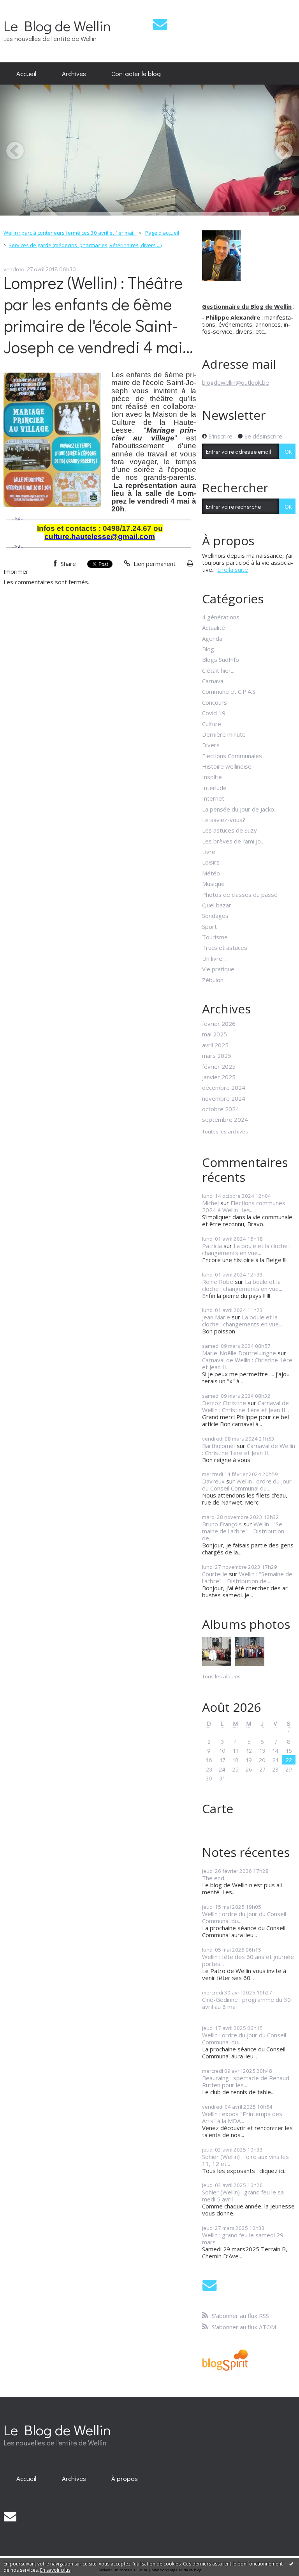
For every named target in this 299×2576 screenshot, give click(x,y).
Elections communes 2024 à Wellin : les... (244, 1206)
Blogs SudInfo (221, 659)
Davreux (213, 1481)
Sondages (215, 916)
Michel (210, 1203)
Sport (209, 926)
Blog (208, 649)
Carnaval (213, 681)
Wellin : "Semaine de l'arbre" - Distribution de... (243, 1531)
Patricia (212, 1246)
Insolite (212, 777)
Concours (215, 702)
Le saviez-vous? (224, 820)
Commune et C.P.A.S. (229, 691)
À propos (125, 2478)
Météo (211, 873)
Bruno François (222, 1524)
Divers (211, 745)
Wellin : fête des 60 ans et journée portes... (248, 1960)
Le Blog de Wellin (57, 26)
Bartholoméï (219, 1446)
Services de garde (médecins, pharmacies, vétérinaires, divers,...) (85, 245)
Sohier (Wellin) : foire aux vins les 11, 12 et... (245, 2160)
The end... (215, 1878)
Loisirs (211, 862)
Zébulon (213, 980)
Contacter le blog (136, 73)
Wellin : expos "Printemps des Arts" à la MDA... (242, 2117)
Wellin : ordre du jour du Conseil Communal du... (247, 1485)
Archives (74, 73)
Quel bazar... (218, 905)
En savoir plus (55, 2570)
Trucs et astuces (225, 948)
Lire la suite (233, 569)
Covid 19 (214, 713)
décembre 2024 (224, 1087)
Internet (213, 798)
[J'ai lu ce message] (291, 2564)
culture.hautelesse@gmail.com (100, 537)
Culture (212, 724)
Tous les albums (221, 1676)
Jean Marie (216, 1317)
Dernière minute (224, 734)
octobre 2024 (221, 1109)
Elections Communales (232, 756)
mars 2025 (217, 1056)
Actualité (214, 628)
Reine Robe (218, 1282)
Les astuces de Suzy (230, 830)
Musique (213, 884)
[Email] (160, 24)
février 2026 (219, 1024)
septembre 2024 (225, 1119)
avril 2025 (215, 1045)
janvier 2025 (219, 1077)
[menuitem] (26, 74)
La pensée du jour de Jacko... (240, 809)
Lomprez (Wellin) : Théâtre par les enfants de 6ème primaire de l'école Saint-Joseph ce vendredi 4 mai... (98, 315)
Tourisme (215, 937)
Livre (209, 852)
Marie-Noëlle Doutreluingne (239, 1353)
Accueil (26, 73)
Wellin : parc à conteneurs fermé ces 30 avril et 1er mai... (70, 233)
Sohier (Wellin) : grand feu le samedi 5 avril (244, 2196)
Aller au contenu (25, 6)
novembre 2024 (224, 1098)
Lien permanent (154, 564)
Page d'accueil (162, 233)
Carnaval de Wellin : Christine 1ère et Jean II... (247, 1363)
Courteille (215, 1574)
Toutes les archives (225, 1132)
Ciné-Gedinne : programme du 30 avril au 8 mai (246, 2003)
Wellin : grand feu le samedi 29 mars (243, 2238)
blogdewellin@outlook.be (236, 382)
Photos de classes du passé (240, 895)
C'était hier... (218, 670)
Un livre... (214, 958)
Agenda (212, 638)
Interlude (214, 788)
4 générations (221, 617)
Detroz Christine (224, 1403)
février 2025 (219, 1066)
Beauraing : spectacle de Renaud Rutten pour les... (246, 2081)
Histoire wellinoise (227, 766)
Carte (218, 1808)
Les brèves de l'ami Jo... (233, 841)
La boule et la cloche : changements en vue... (246, 1249)
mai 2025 (215, 1034)
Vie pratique (218, 969)
